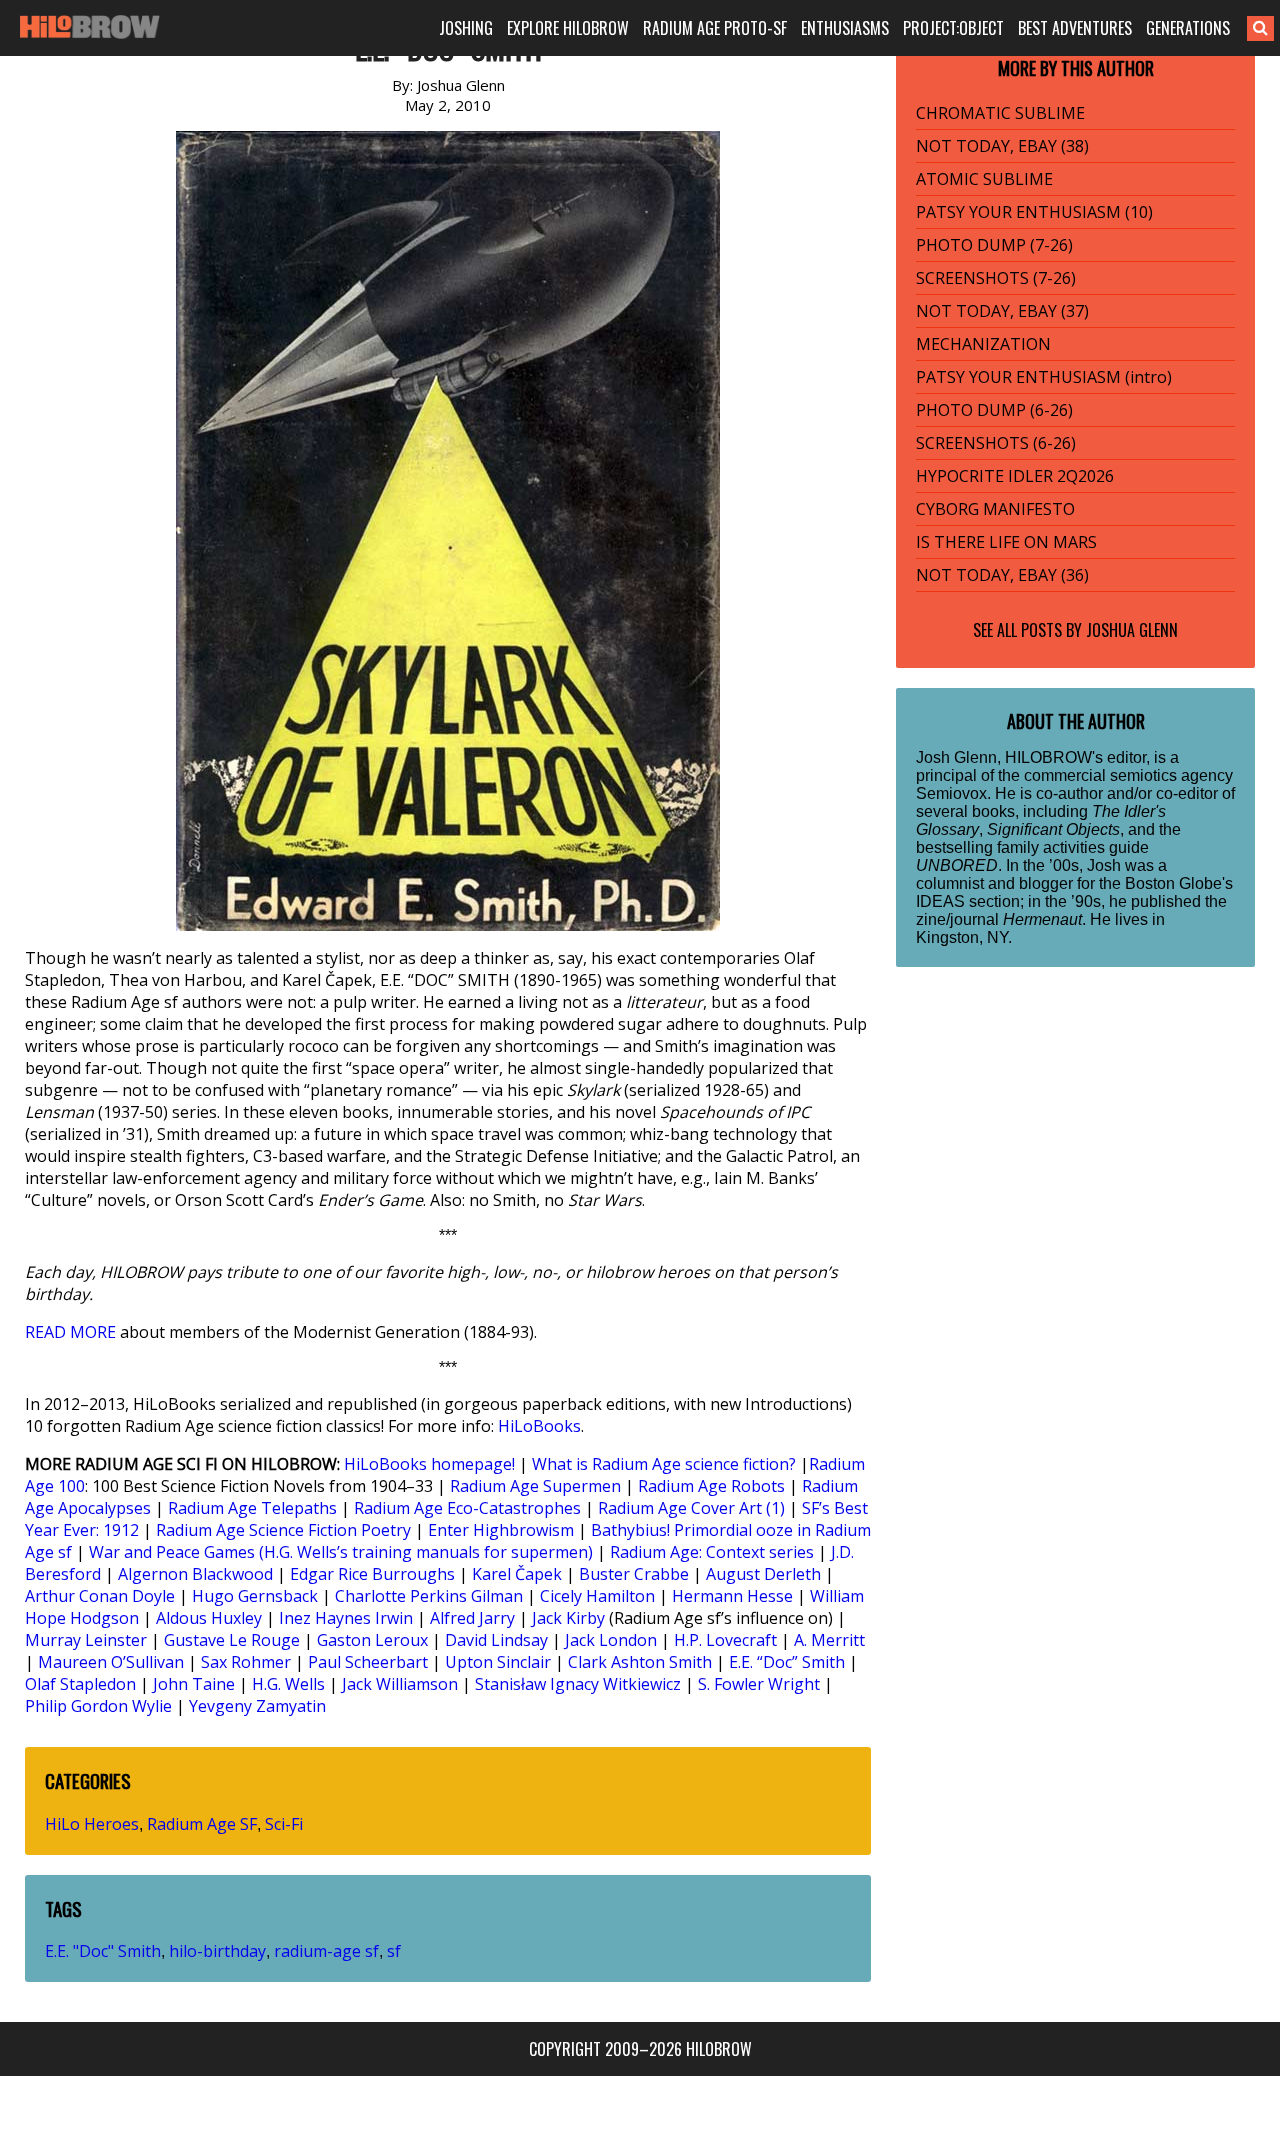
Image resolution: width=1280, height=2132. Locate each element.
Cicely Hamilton (597, 1596)
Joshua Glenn (1132, 630)
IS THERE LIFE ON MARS (1006, 542)
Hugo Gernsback (255, 1596)
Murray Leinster (86, 1640)
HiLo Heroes (92, 1824)
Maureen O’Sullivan (111, 1662)
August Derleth (763, 1574)
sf (394, 1951)
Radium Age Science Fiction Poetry (283, 1530)
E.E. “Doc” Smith (787, 1662)
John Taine (194, 1684)
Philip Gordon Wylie (98, 1706)
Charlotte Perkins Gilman (429, 1596)
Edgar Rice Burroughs (372, 1574)
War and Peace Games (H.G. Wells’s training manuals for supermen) (341, 1552)
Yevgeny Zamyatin (257, 1706)
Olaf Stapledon (80, 1684)
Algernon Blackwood (195, 1574)
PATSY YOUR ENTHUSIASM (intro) (1044, 377)
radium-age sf (326, 1951)
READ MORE (70, 1332)
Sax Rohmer (246, 1662)
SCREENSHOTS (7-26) (996, 278)
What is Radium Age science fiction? (664, 1464)
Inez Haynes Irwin (346, 1618)
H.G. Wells (288, 1684)
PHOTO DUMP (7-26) (994, 245)
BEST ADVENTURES (1075, 28)
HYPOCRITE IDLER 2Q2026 (1015, 476)
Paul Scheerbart (368, 1662)
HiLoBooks (539, 1426)
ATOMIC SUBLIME (984, 179)
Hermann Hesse (732, 1596)
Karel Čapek (517, 1574)
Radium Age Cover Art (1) (691, 1508)
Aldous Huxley (209, 1618)
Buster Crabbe (634, 1574)
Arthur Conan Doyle (100, 1596)
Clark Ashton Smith (640, 1662)
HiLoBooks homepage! (429, 1464)
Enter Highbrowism (501, 1530)
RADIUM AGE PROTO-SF (715, 28)
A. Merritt (829, 1640)
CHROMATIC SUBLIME (1000, 113)
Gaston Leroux (372, 1640)
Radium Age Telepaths (252, 1508)
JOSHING (466, 28)
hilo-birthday (217, 1951)
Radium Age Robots (711, 1486)
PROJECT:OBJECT (953, 28)
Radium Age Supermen (535, 1486)
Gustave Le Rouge (232, 1640)
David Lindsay (496, 1640)
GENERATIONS (1188, 28)
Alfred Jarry (472, 1618)
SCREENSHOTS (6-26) (996, 443)
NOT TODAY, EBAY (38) (1002, 146)
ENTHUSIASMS (845, 28)
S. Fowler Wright (759, 1684)
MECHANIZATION (983, 344)
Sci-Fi (284, 1824)
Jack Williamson (400, 1684)
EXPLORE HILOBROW (568, 28)
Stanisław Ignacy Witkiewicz (578, 1684)
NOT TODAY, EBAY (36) (1002, 575)
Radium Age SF (202, 1824)
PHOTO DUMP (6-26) (994, 410)
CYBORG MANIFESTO (995, 509)
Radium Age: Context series (712, 1552)
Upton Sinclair (498, 1662)
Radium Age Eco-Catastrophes (467, 1508)
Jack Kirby (568, 1618)
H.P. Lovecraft (725, 1640)
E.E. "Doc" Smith (103, 1951)
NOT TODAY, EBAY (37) (1002, 311)
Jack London (611, 1640)
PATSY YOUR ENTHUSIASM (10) (1034, 212)
